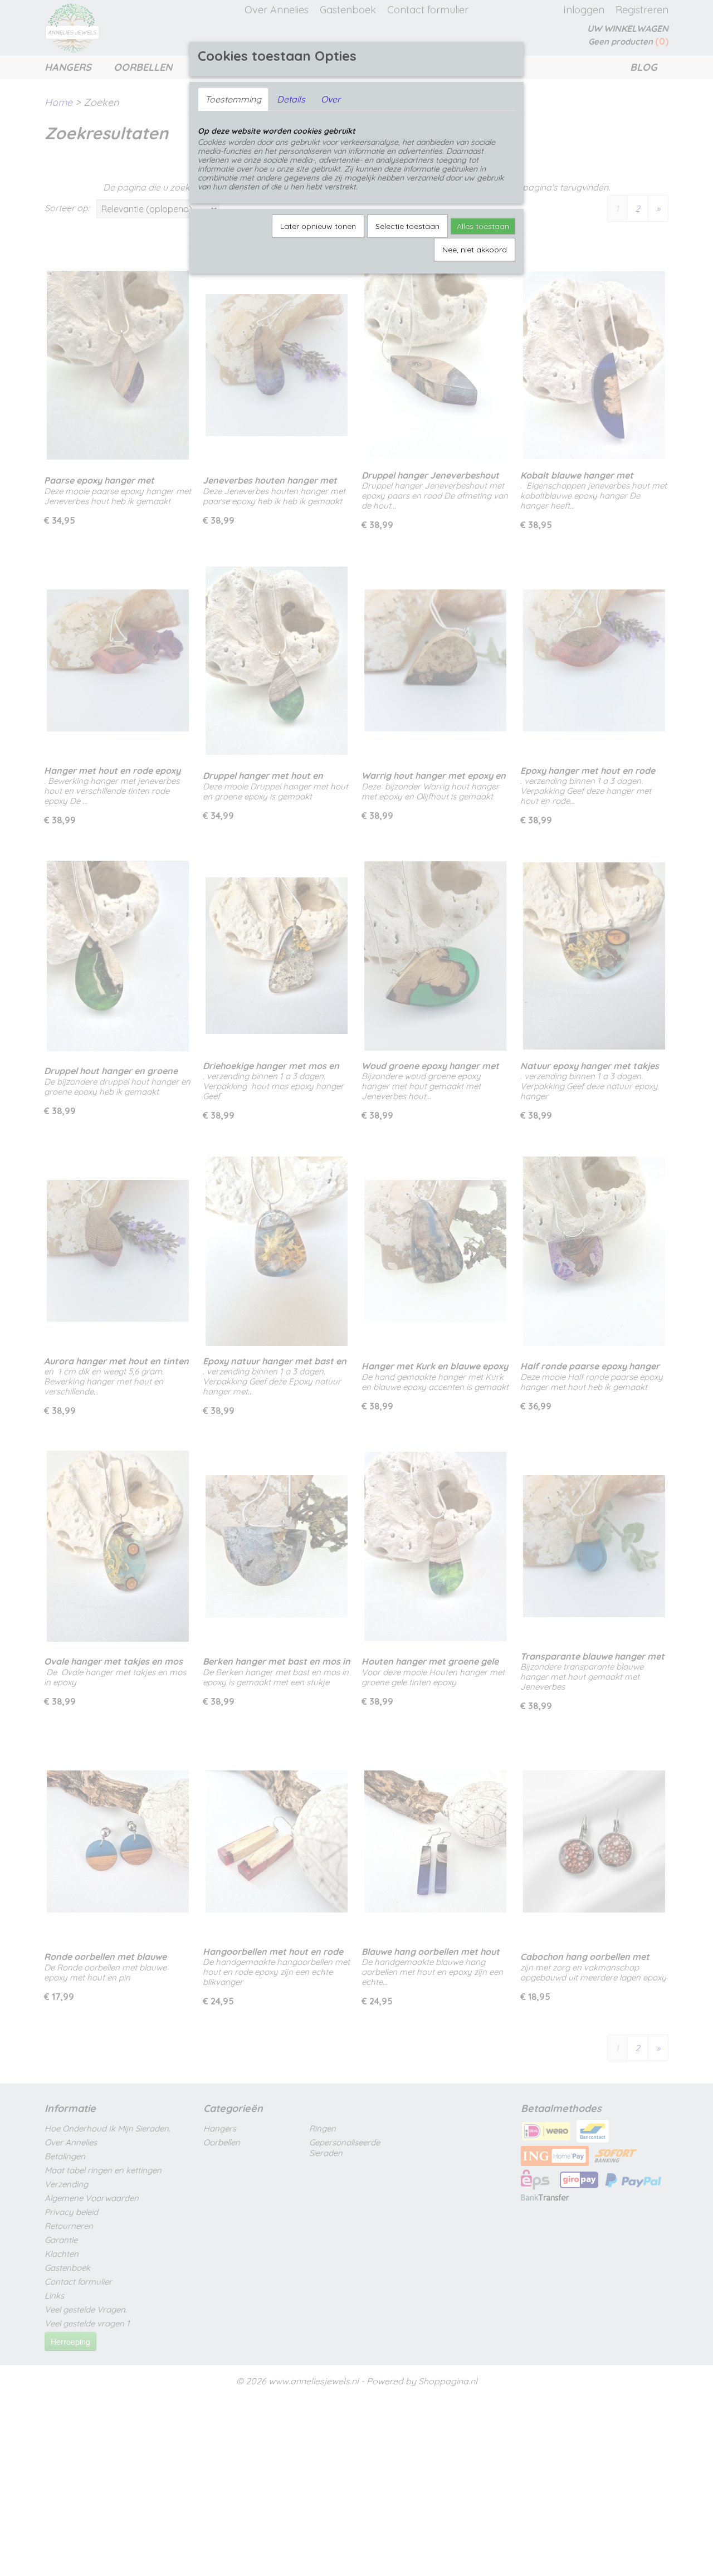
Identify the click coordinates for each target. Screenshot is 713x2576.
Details (291, 99)
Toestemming (233, 99)
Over (331, 99)
